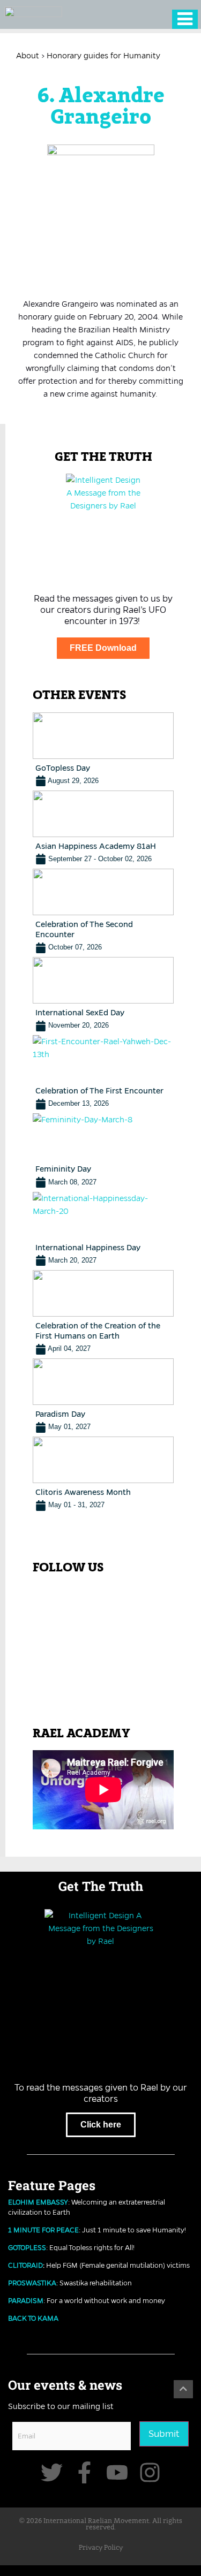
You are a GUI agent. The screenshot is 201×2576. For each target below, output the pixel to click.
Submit (164, 2434)
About (28, 56)
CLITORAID (25, 2265)
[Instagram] (150, 2472)
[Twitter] (52, 2472)
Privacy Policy (101, 2548)
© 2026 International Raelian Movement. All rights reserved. (101, 2525)
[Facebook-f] (84, 2472)
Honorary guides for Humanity (103, 56)
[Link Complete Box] (103, 750)
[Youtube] (117, 2472)
